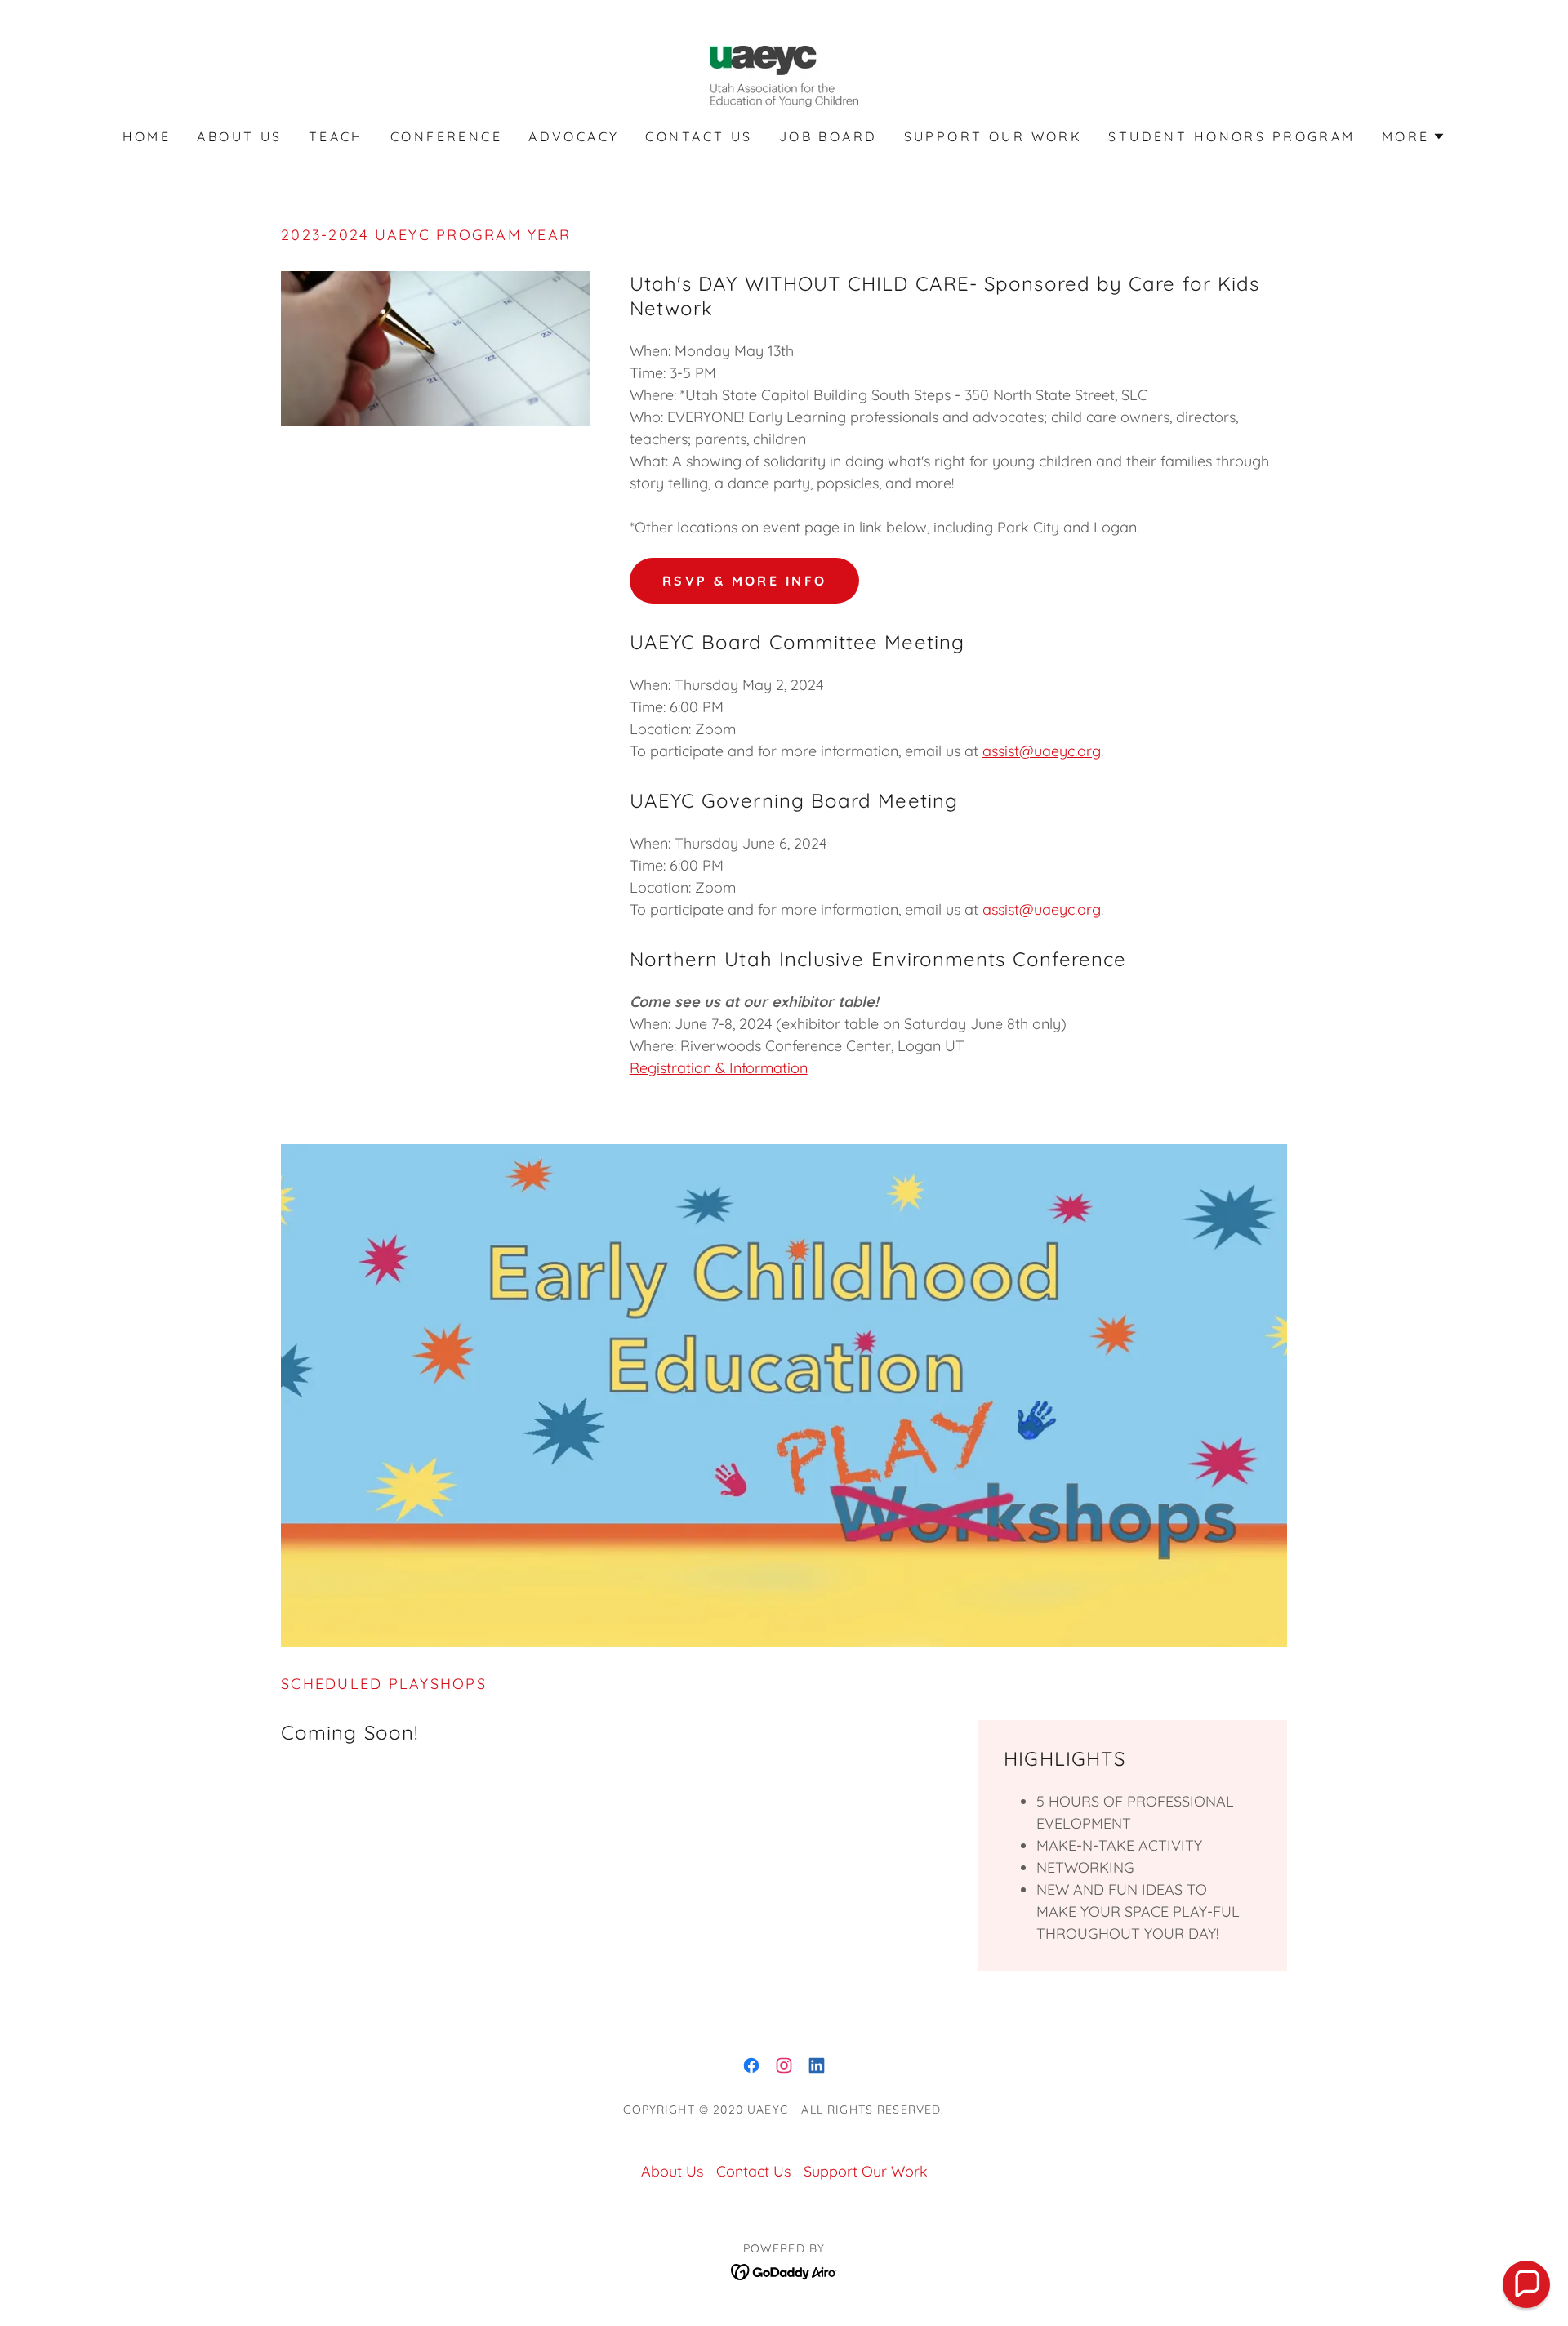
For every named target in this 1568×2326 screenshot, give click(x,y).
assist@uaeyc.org (1042, 751)
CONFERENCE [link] (446, 136)
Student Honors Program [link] (1232, 136)
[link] (784, 75)
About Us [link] (239, 136)
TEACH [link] (336, 136)
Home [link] (147, 136)
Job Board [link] (829, 136)
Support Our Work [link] (993, 136)
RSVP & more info (745, 581)
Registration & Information (719, 1068)
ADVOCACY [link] (574, 136)
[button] (1414, 136)
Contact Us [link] (699, 136)
